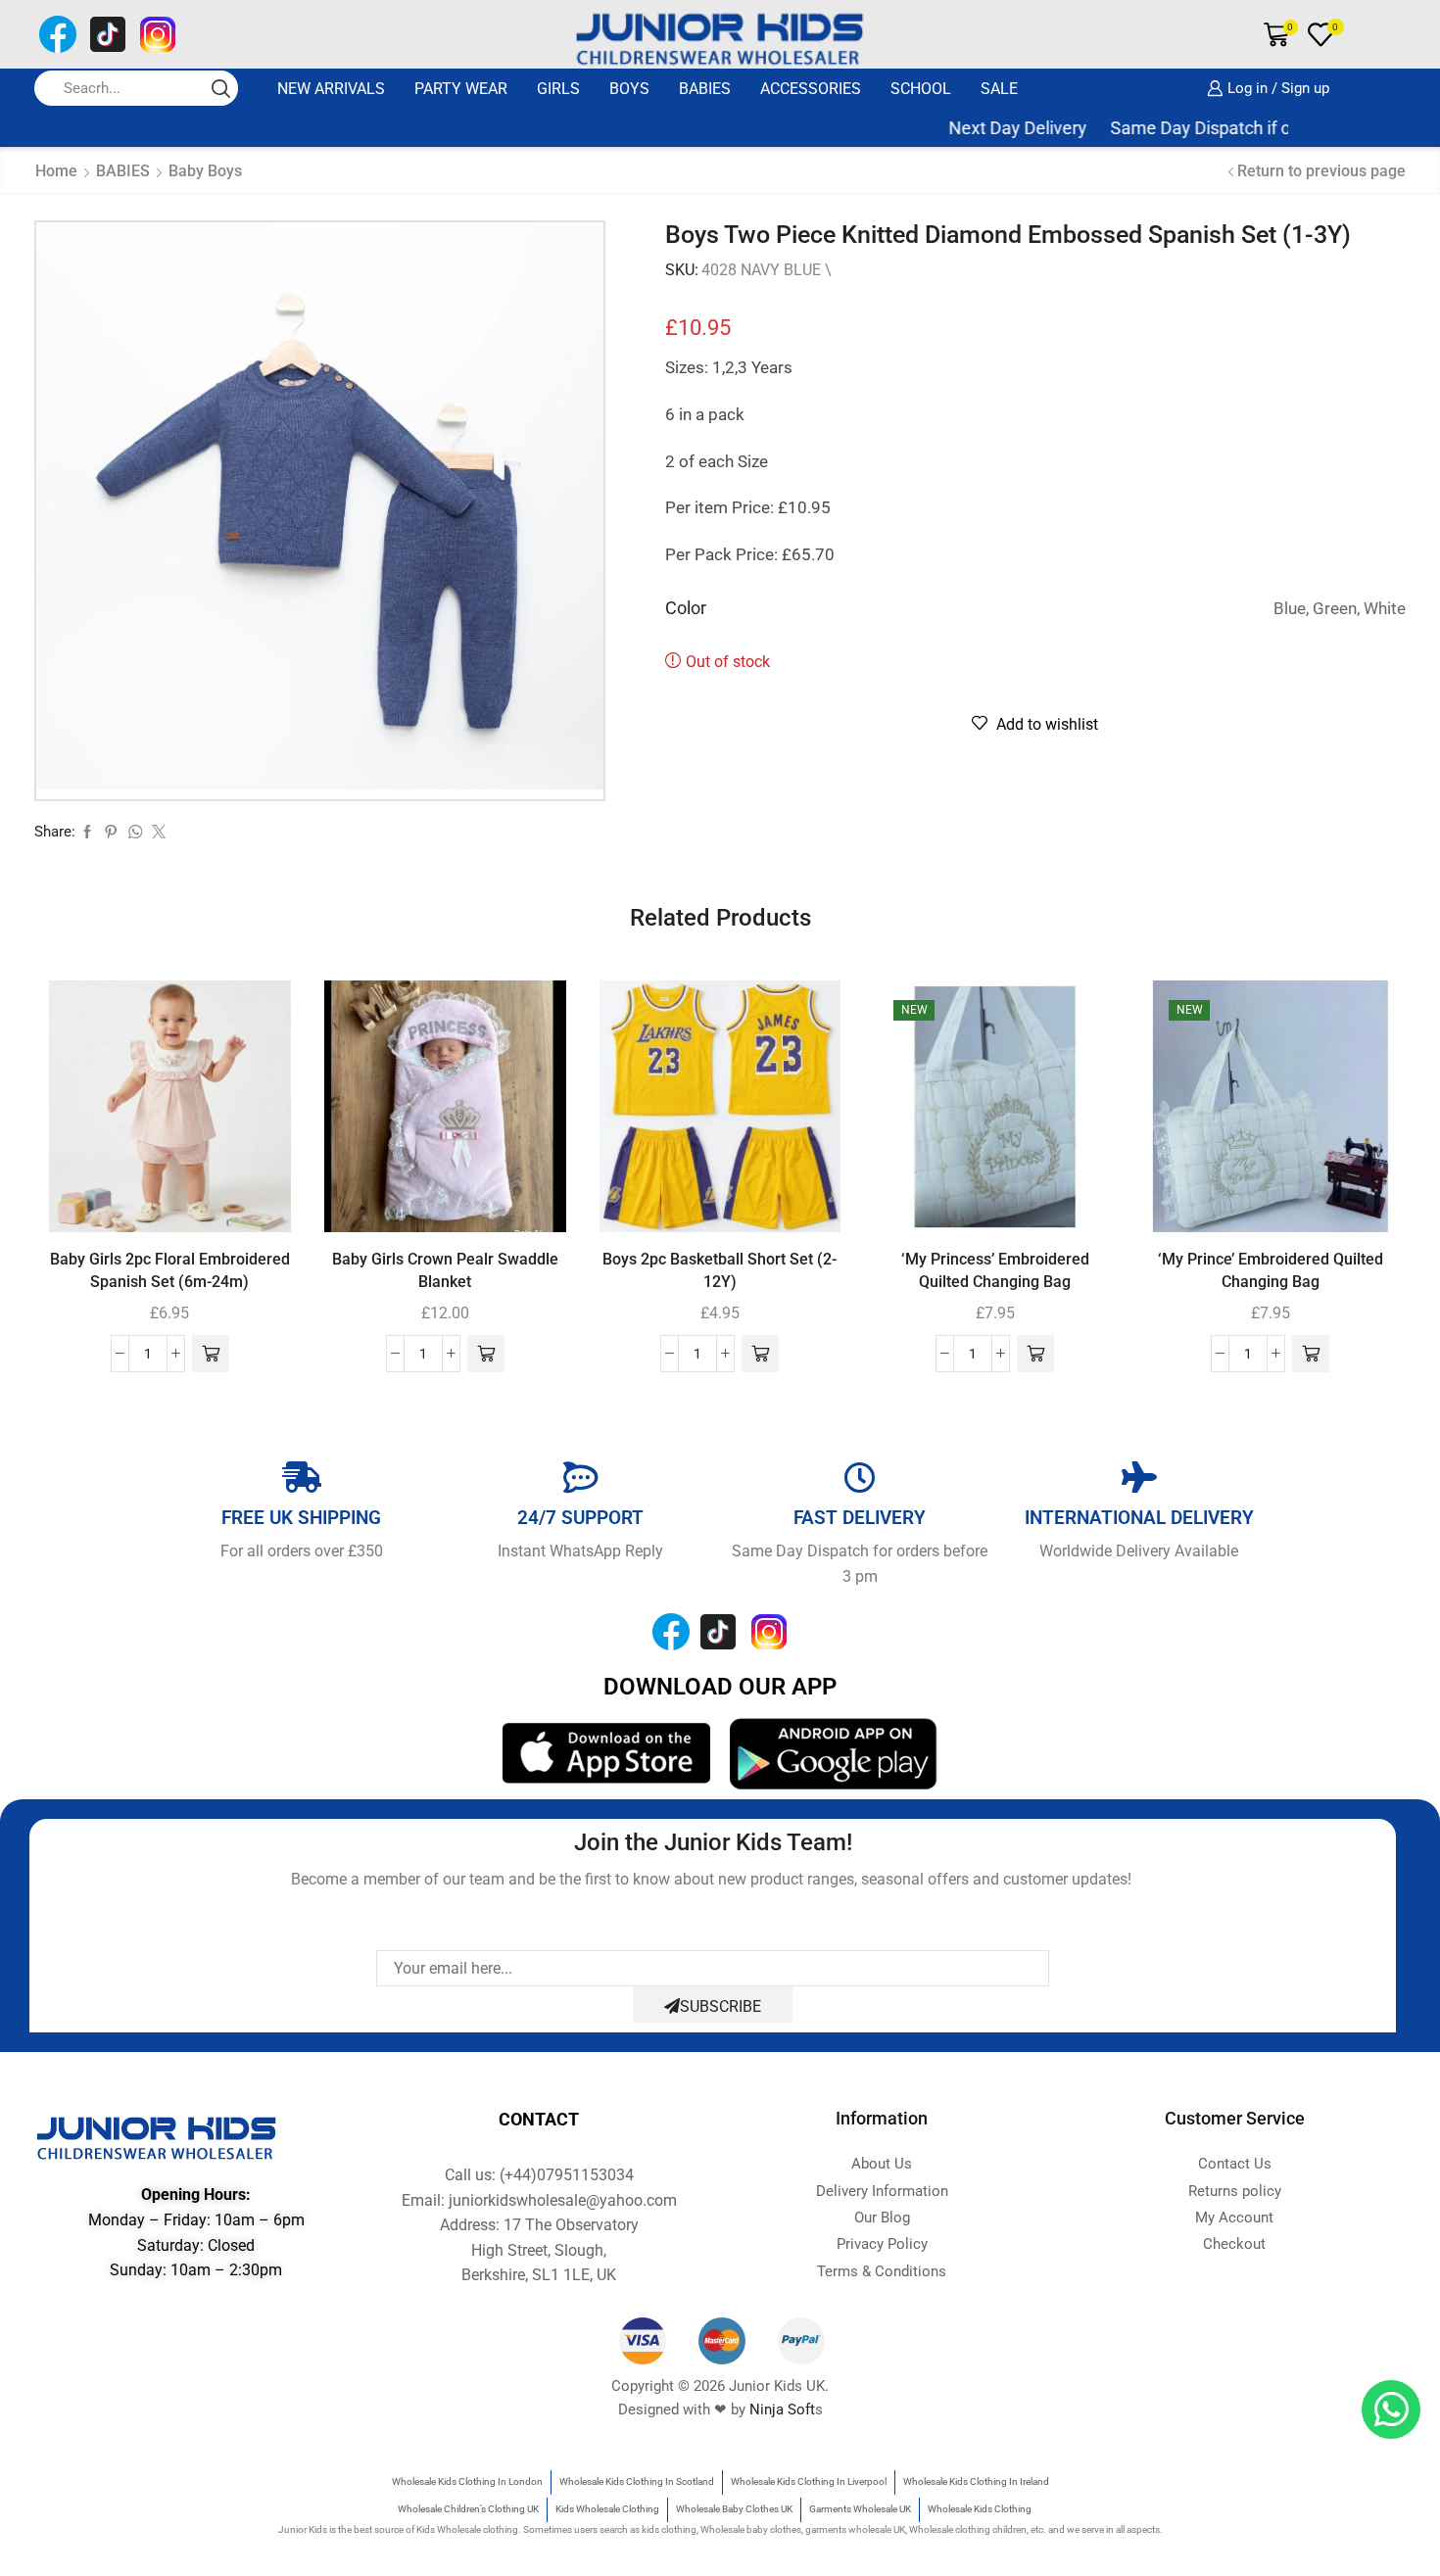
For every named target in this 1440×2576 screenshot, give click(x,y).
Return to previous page (1321, 171)
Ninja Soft (782, 2409)
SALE (999, 89)
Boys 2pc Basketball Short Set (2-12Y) (720, 1271)
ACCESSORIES (811, 89)
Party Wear (461, 89)
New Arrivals (331, 89)
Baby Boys (205, 171)
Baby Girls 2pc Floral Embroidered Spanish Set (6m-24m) (170, 1271)
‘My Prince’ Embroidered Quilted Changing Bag (1271, 1271)
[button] (211, 1354)
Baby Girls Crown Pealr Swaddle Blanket (445, 1271)
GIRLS (558, 89)
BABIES (705, 89)
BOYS (629, 89)
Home (56, 171)
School (921, 89)
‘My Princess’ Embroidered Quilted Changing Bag (995, 1271)
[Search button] (220, 88)
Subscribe (720, 2006)
